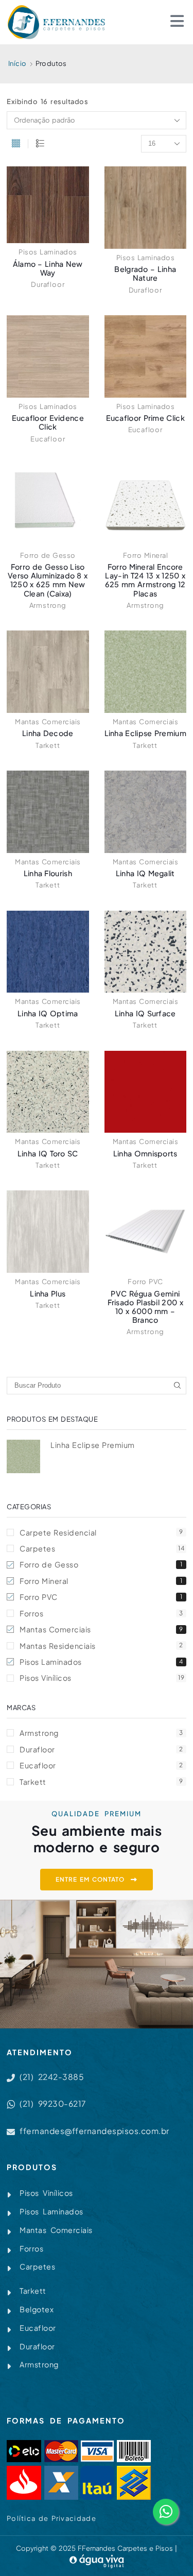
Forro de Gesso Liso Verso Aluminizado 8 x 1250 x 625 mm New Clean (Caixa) (48, 580)
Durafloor (48, 284)
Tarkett (48, 745)
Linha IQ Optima (48, 1013)
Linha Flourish (48, 873)
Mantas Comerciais (48, 722)
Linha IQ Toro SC (48, 1153)
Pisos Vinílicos (102, 1678)
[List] (40, 144)
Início (17, 63)
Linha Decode (48, 733)
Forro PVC (145, 1282)
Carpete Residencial (101, 1532)
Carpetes (102, 1548)
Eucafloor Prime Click (145, 418)
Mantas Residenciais (101, 1646)
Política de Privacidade (51, 2518)
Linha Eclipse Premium (145, 733)
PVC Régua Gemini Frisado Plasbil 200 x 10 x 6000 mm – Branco (145, 1307)
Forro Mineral (146, 555)
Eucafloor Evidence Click (48, 422)
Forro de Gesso (48, 555)
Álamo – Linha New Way (48, 268)
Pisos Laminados (48, 252)
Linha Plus (48, 1293)
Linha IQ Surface (145, 1013)
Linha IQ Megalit (145, 873)
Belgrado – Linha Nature (145, 273)
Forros (101, 1613)
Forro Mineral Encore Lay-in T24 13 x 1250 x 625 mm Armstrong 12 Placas (145, 580)
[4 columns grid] (16, 144)
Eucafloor (48, 439)
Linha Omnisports (145, 1153)
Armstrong (48, 605)
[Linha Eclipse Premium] (23, 1456)
